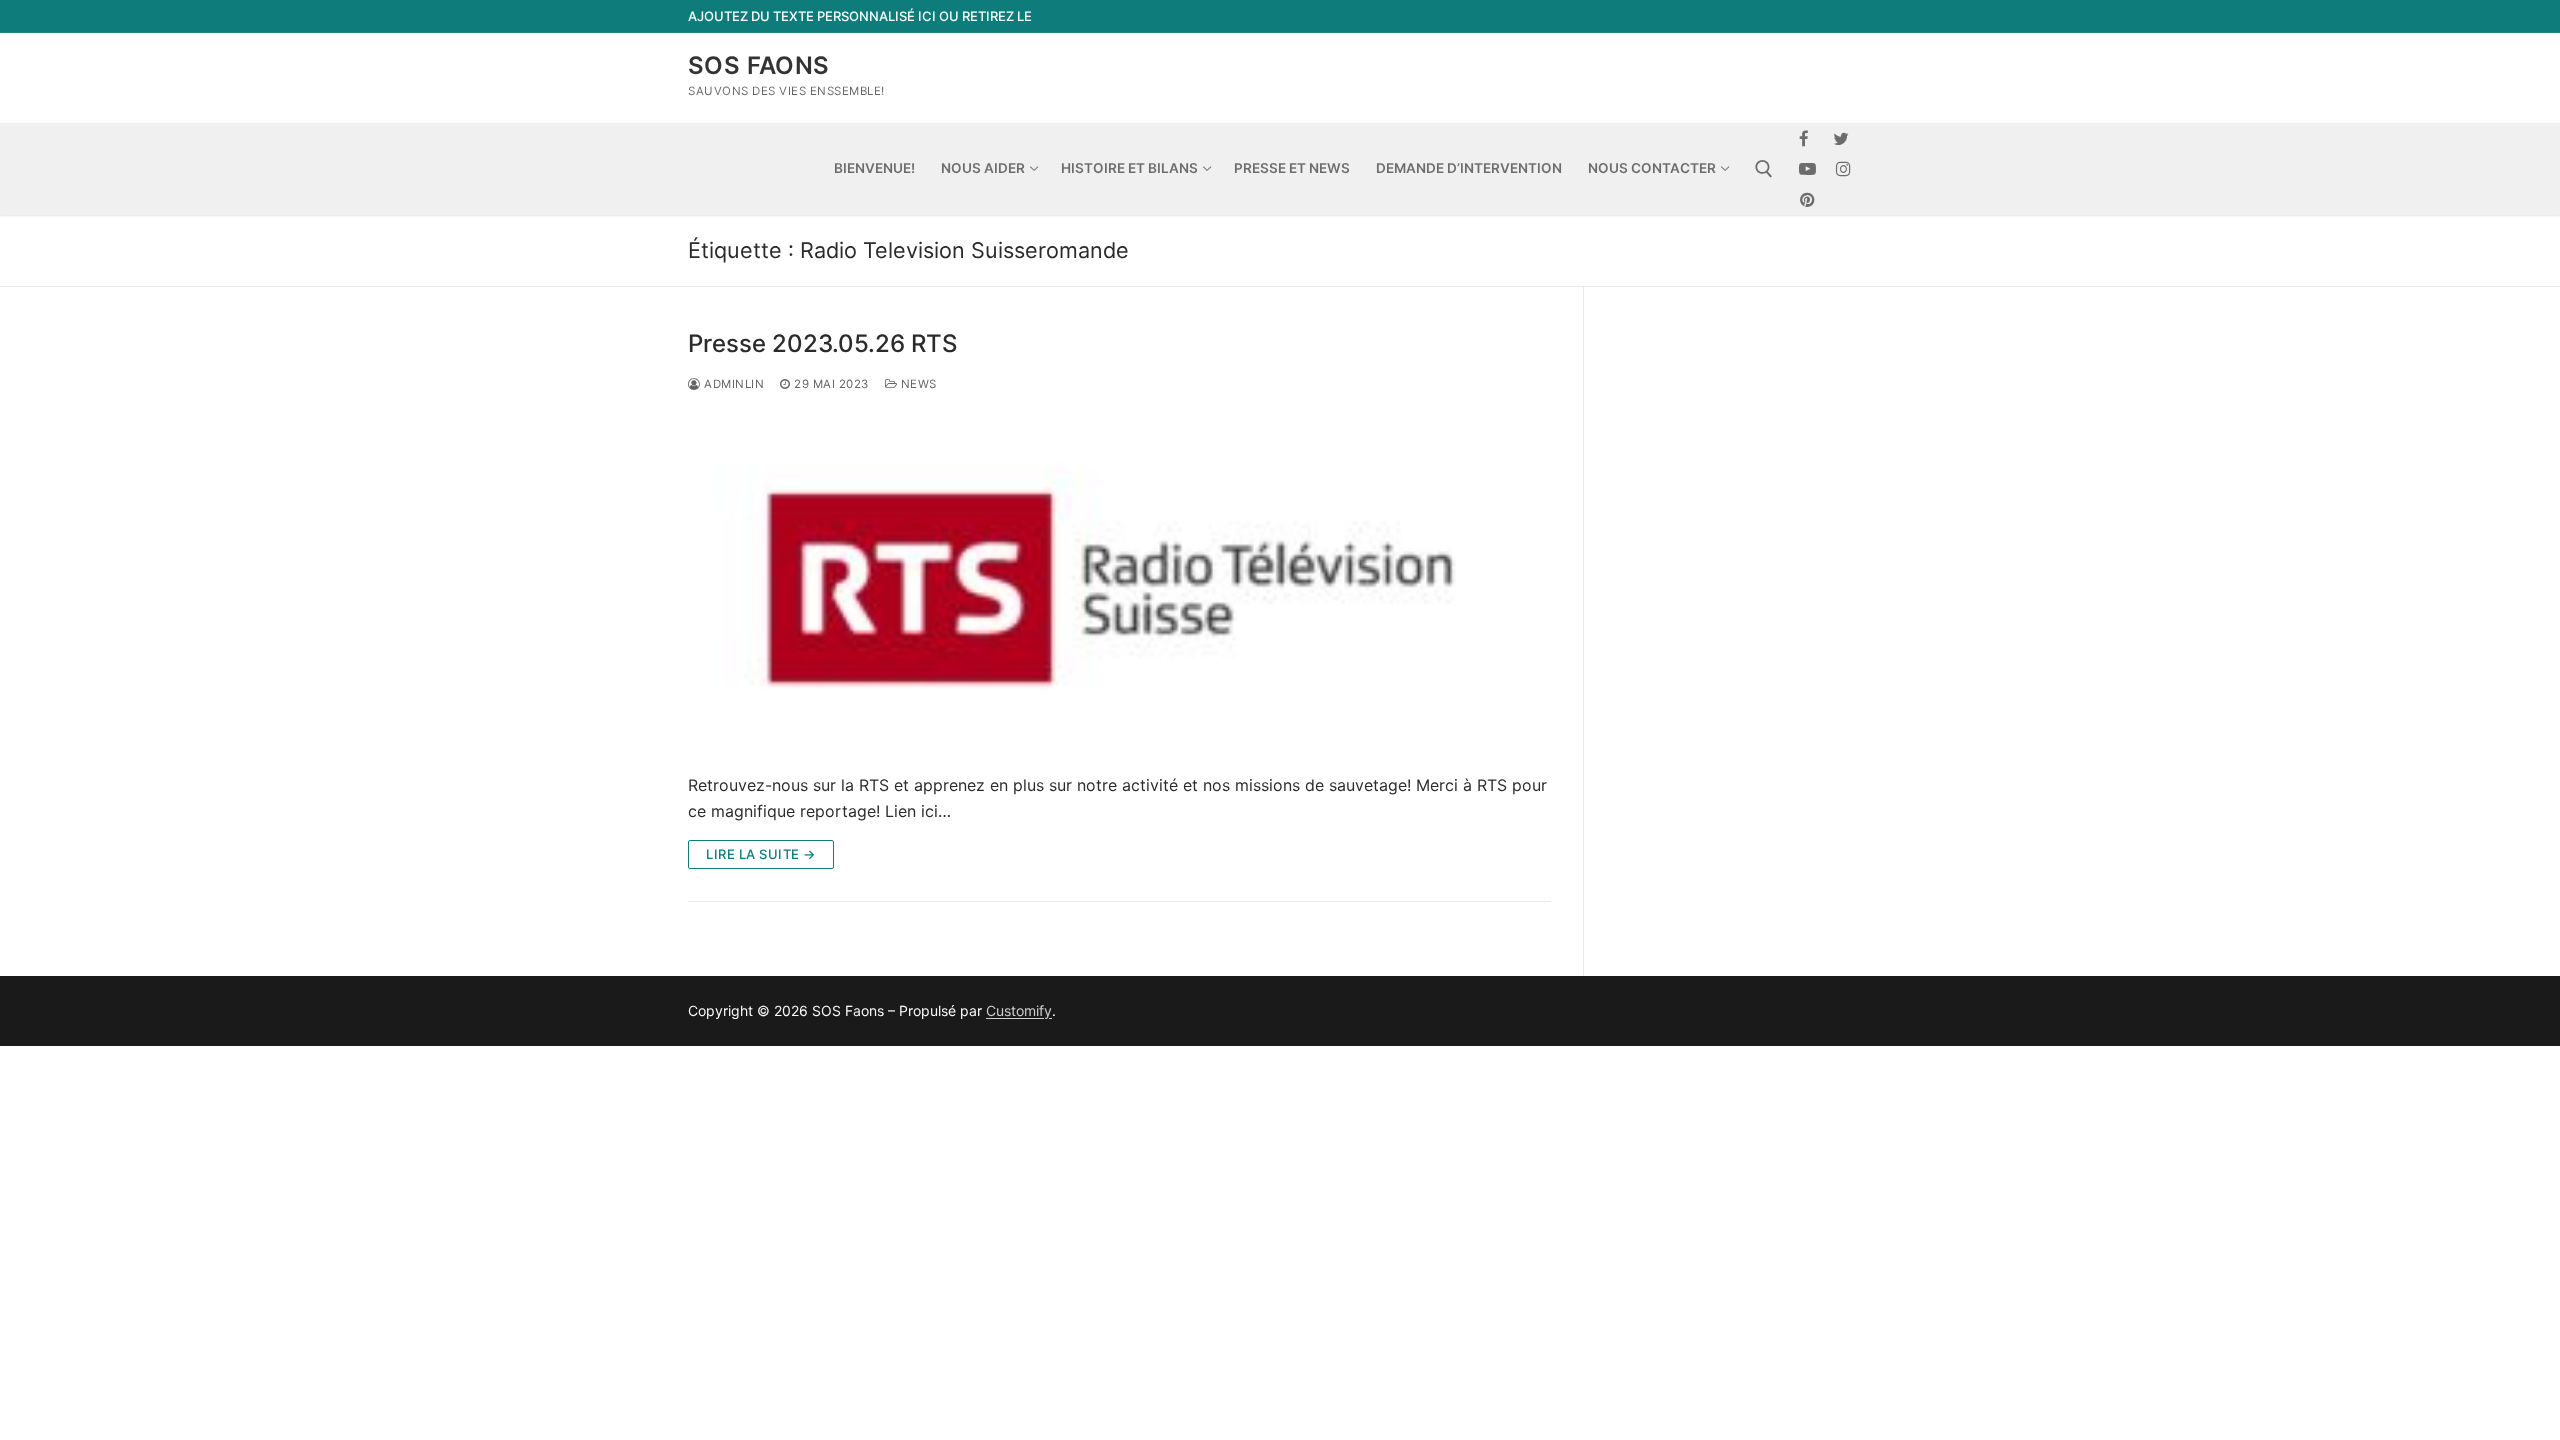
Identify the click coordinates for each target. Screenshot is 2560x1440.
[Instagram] (1844, 169)
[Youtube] (1807, 169)
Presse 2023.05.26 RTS (822, 343)
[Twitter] (1841, 138)
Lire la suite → (761, 854)
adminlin (732, 384)
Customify (1019, 1010)
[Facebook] (1804, 138)
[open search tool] (1764, 169)
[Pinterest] (1807, 199)
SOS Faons (759, 65)
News (917, 384)
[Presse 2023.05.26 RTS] (1119, 584)
